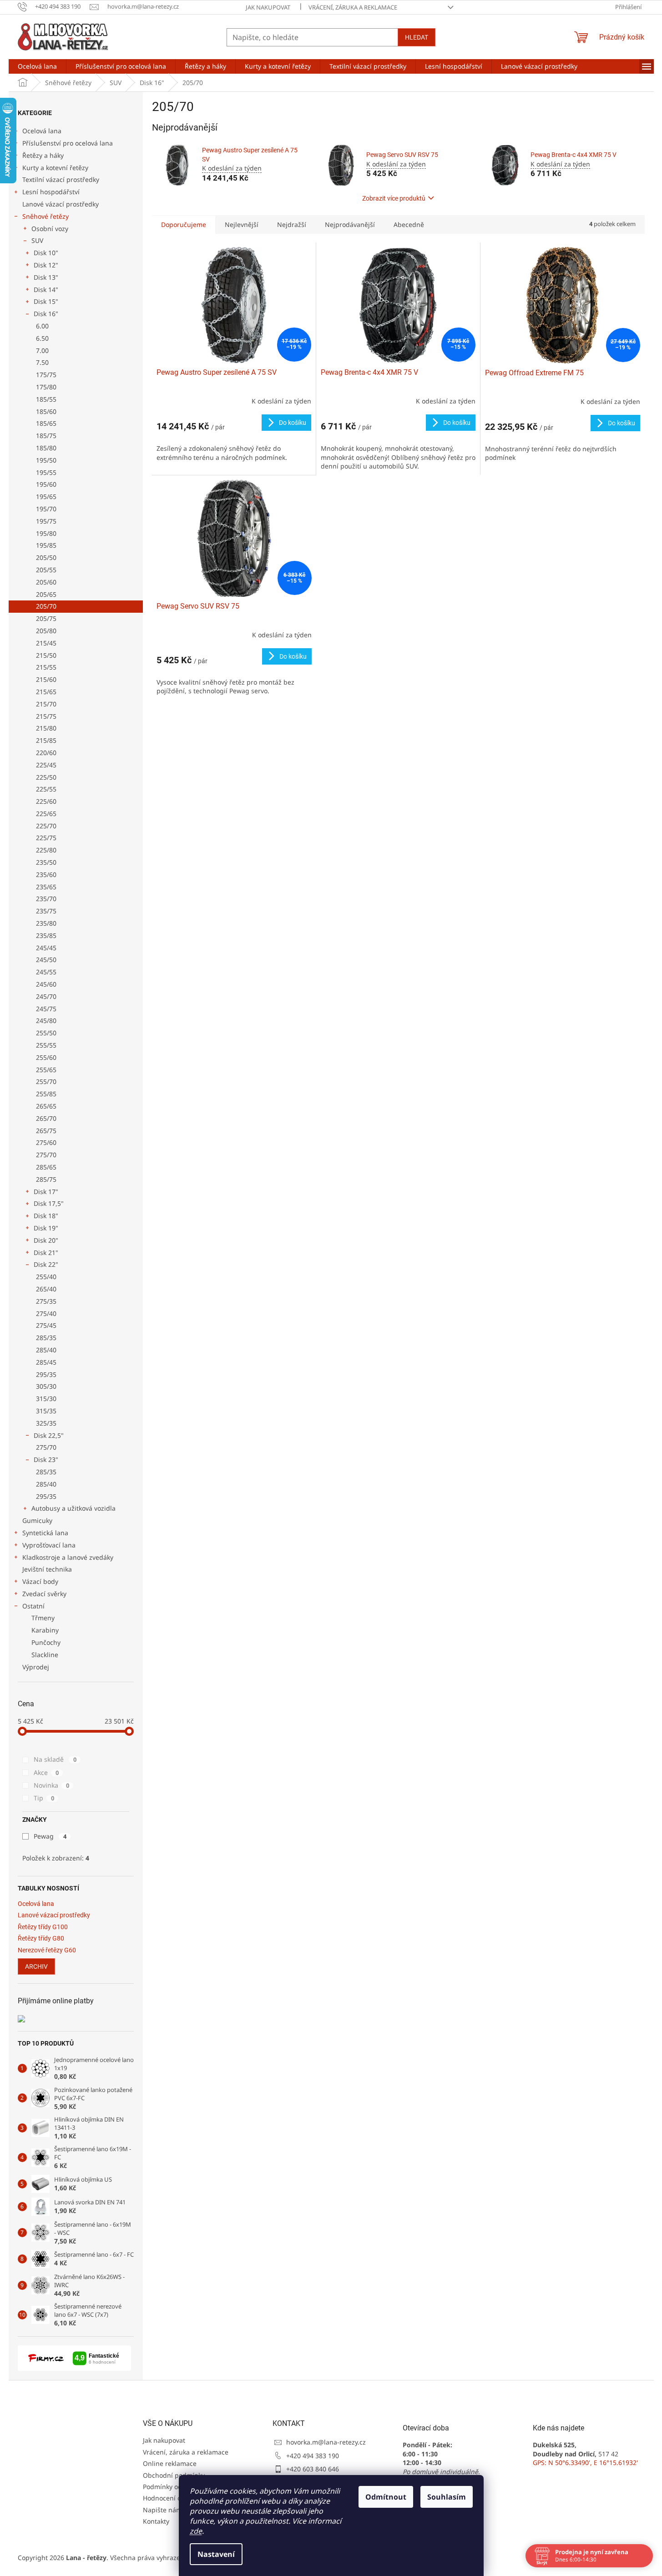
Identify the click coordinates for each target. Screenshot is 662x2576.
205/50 (46, 557)
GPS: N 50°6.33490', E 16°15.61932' (585, 2463)
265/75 (46, 1131)
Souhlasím (447, 2497)
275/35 (46, 1301)
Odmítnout (386, 2497)
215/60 (46, 679)
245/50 (46, 960)
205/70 (46, 606)
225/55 (46, 789)
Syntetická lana (45, 1533)
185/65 (46, 423)
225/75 (46, 838)
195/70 (46, 509)
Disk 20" (46, 1240)
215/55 (46, 667)
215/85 (46, 740)
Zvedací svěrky (44, 1594)
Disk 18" (46, 1216)
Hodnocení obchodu (174, 2498)
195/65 (46, 497)
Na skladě (55, 1759)
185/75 (46, 436)
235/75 (46, 911)
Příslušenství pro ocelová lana (68, 143)
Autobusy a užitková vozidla (73, 1508)
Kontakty (156, 2521)
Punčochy (46, 1642)
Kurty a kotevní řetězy (55, 168)
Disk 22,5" (49, 1435)
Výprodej (36, 1667)
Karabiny (45, 1630)
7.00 (42, 350)
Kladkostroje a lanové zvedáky (68, 1557)
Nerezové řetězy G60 (47, 1950)
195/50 (46, 460)
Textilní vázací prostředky (61, 179)
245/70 (46, 996)
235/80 (46, 923)
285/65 (46, 1167)
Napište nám (162, 2510)
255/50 (46, 1033)
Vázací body (40, 1581)
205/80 (46, 631)
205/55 (46, 570)
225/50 (46, 777)
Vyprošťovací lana (49, 1545)
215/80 (46, 728)
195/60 (46, 484)
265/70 (46, 1118)
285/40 (46, 1350)
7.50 (42, 362)
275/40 (46, 1313)
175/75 (46, 375)
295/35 (46, 1374)
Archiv (36, 1966)
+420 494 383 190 (313, 2456)
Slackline (45, 1655)
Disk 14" (46, 290)
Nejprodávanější (350, 224)
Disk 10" (46, 253)
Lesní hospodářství (51, 192)
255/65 (46, 1070)
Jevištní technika (47, 1569)
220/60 (46, 753)
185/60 (46, 411)
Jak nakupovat (268, 7)
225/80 (46, 850)
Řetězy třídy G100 (43, 1927)
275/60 (46, 1142)
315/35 (46, 1411)
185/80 (46, 448)
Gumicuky (37, 1520)
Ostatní (33, 1606)
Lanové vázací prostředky (61, 204)
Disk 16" (46, 314)
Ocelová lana (42, 131)
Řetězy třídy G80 (41, 1938)
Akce (46, 1772)
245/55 (46, 972)
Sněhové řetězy (45, 216)
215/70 (46, 704)
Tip (44, 1798)
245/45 (46, 948)
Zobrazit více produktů (394, 198)
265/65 (46, 1106)
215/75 (46, 716)
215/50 (46, 655)
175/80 (46, 387)
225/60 (46, 801)
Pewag (50, 1836)
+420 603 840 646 (313, 2469)
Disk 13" (46, 277)
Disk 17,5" (49, 1203)
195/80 (46, 533)
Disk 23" (46, 1459)
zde (196, 2531)
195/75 (46, 521)
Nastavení (216, 2554)
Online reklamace (170, 2463)
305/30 (46, 1386)
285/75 (46, 1179)
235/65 (46, 887)
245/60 (46, 984)
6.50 (42, 338)
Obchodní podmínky (174, 2475)
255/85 (46, 1094)
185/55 (46, 399)
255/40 (46, 1277)
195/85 (46, 545)
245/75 (46, 1009)
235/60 (46, 875)
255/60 (46, 1057)
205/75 (46, 618)
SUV (37, 240)
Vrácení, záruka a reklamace (353, 7)
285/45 (46, 1362)
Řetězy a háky (43, 155)
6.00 (42, 326)
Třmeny (43, 1618)
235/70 (46, 899)
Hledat (417, 37)
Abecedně (409, 224)
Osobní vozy (50, 229)
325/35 (46, 1423)
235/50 (46, 862)
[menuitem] (37, 66)
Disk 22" (46, 1264)
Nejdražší (292, 224)
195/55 (46, 472)
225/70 (46, 826)
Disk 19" (46, 1228)
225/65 (46, 814)
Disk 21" (46, 1253)
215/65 (46, 692)
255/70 (46, 1081)
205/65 (46, 594)
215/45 (46, 643)
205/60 (46, 582)
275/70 (46, 1155)
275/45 (46, 1325)
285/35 (46, 1338)
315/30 (46, 1399)
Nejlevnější (242, 224)
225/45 (46, 765)
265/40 (46, 1289)
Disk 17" (46, 1192)
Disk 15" (46, 301)
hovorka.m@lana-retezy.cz (326, 2442)
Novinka (51, 1785)
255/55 (46, 1045)
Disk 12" (46, 265)
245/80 (46, 1021)
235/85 (46, 935)
